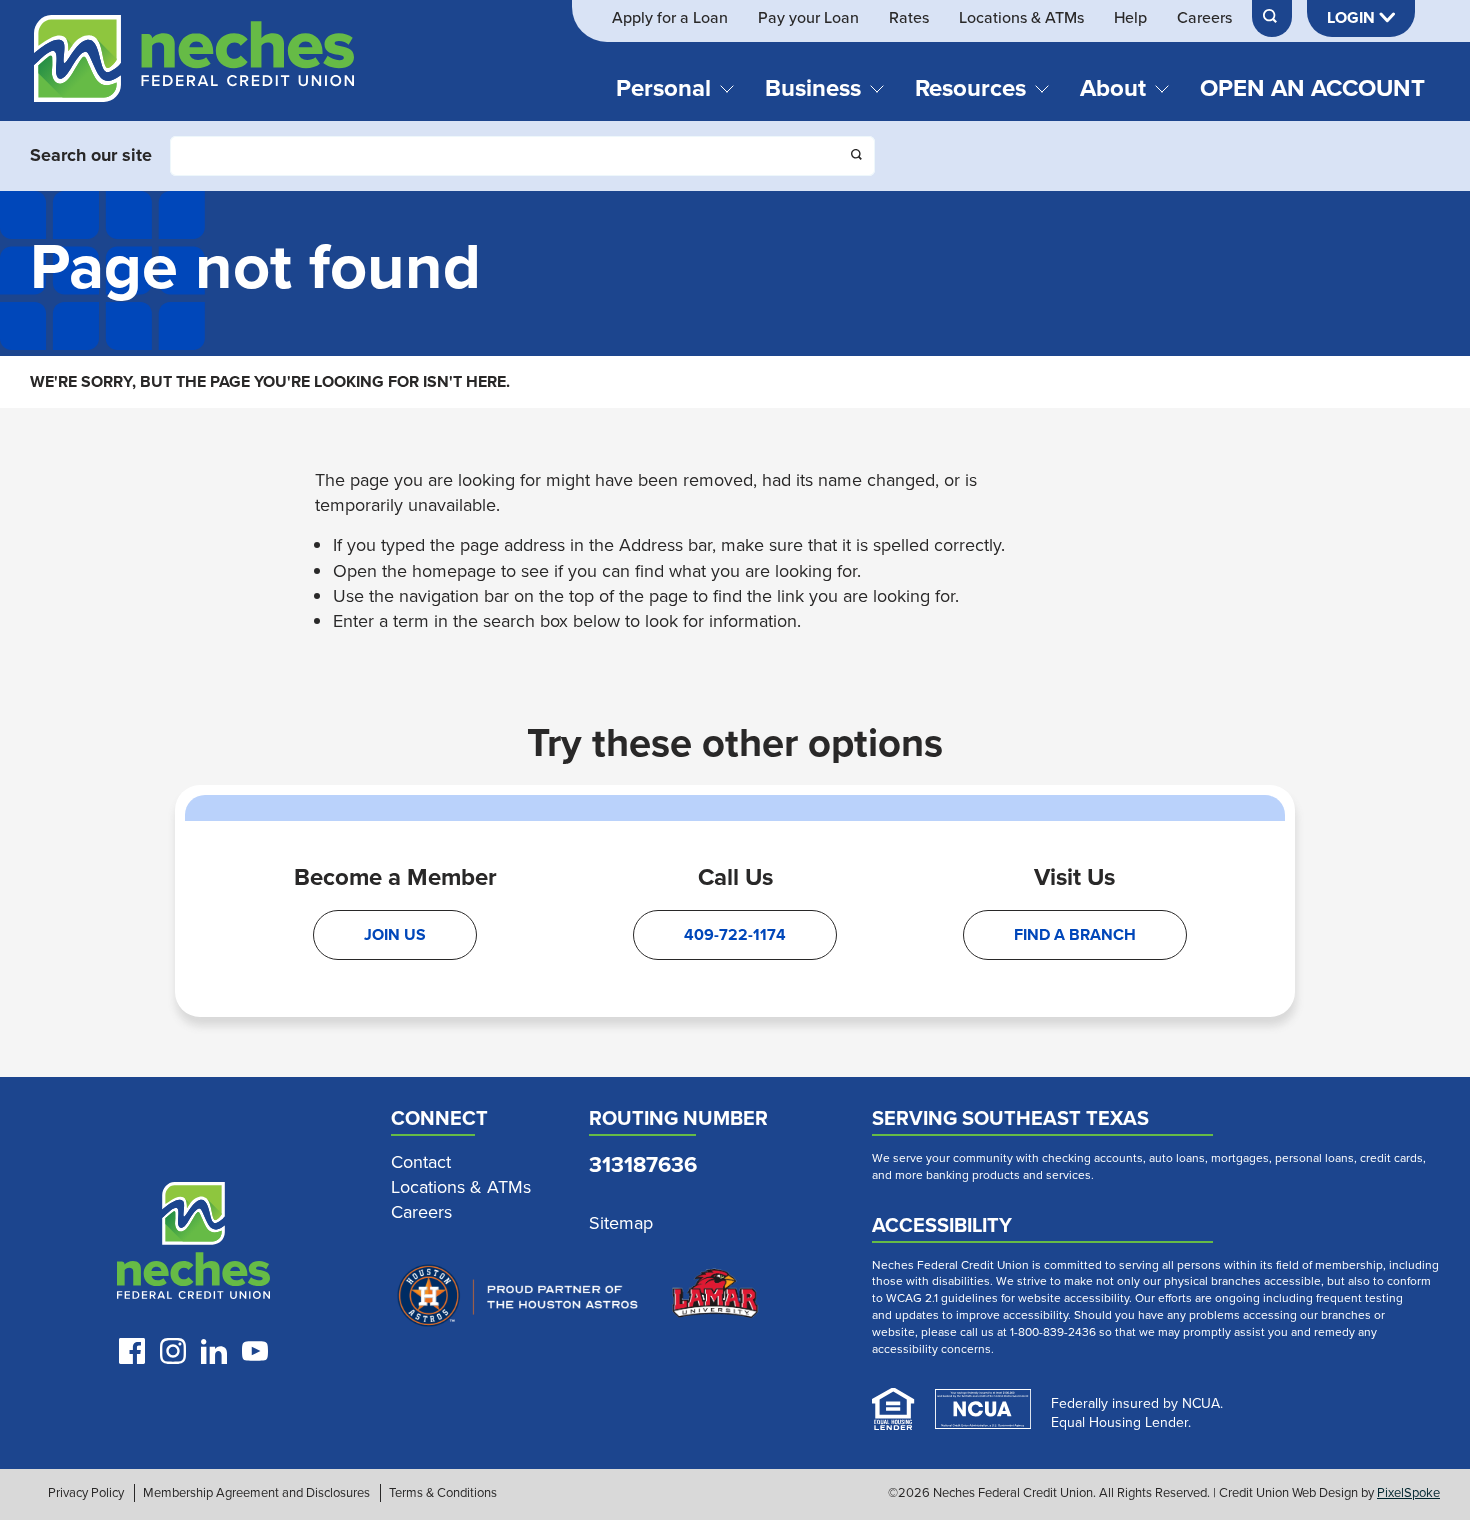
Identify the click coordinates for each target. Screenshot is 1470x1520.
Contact (421, 1162)
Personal (663, 88)
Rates (909, 18)
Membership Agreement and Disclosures (256, 1493)
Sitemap (621, 1223)
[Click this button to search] (858, 157)
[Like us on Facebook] (132, 1351)
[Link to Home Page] (194, 68)
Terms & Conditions (443, 1493)
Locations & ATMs (1021, 18)
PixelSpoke (1408, 1492)
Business (813, 88)
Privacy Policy (86, 1493)
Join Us (395, 934)
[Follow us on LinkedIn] (214, 1351)
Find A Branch (1075, 934)
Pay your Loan (808, 18)
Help (1130, 18)
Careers (1204, 18)
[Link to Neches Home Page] (194, 1245)
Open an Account (1312, 88)
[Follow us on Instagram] (173, 1351)
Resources (970, 88)
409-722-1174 (735, 934)
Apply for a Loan (670, 18)
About (1113, 88)
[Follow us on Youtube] (255, 1351)
